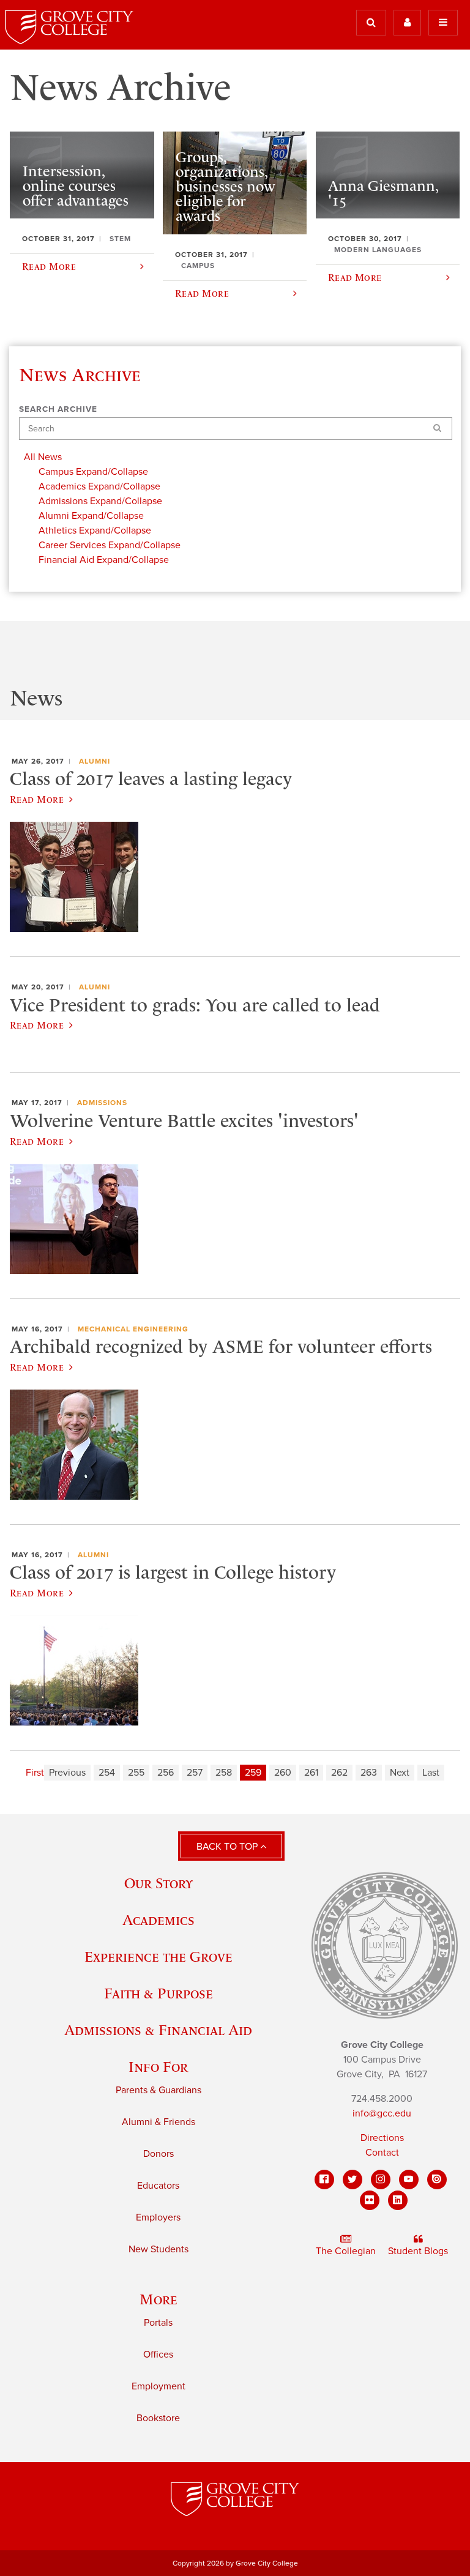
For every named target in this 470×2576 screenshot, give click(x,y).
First (35, 1773)
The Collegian (346, 2251)
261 (311, 1773)
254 (107, 1773)
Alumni (95, 761)
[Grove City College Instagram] (381, 2180)
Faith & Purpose (159, 1993)
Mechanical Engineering (133, 1329)
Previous (67, 1773)
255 (136, 1773)
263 (369, 1773)
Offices (158, 2355)
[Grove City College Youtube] (409, 2180)
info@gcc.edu (382, 2113)
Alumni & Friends (159, 2122)
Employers (158, 2217)
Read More (37, 799)
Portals (158, 2323)
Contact (382, 2153)
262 (339, 1773)
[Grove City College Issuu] (437, 2180)
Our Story (159, 1883)
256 (166, 1773)
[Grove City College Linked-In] (398, 2200)
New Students (159, 2249)
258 (224, 1773)
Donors (159, 2154)
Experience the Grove (159, 1956)
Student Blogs (418, 2251)
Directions (382, 2138)
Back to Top (228, 1847)
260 (283, 1773)
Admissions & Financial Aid (158, 2030)
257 (195, 1773)
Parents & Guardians (159, 2090)
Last (431, 1773)
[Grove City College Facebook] (324, 2180)
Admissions (102, 1103)
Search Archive (58, 409)
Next (400, 1773)
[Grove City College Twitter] (352, 2180)
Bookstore (158, 2418)
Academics (159, 1920)
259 (253, 1773)
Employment (159, 2386)
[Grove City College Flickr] (370, 2200)
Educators (158, 2186)
